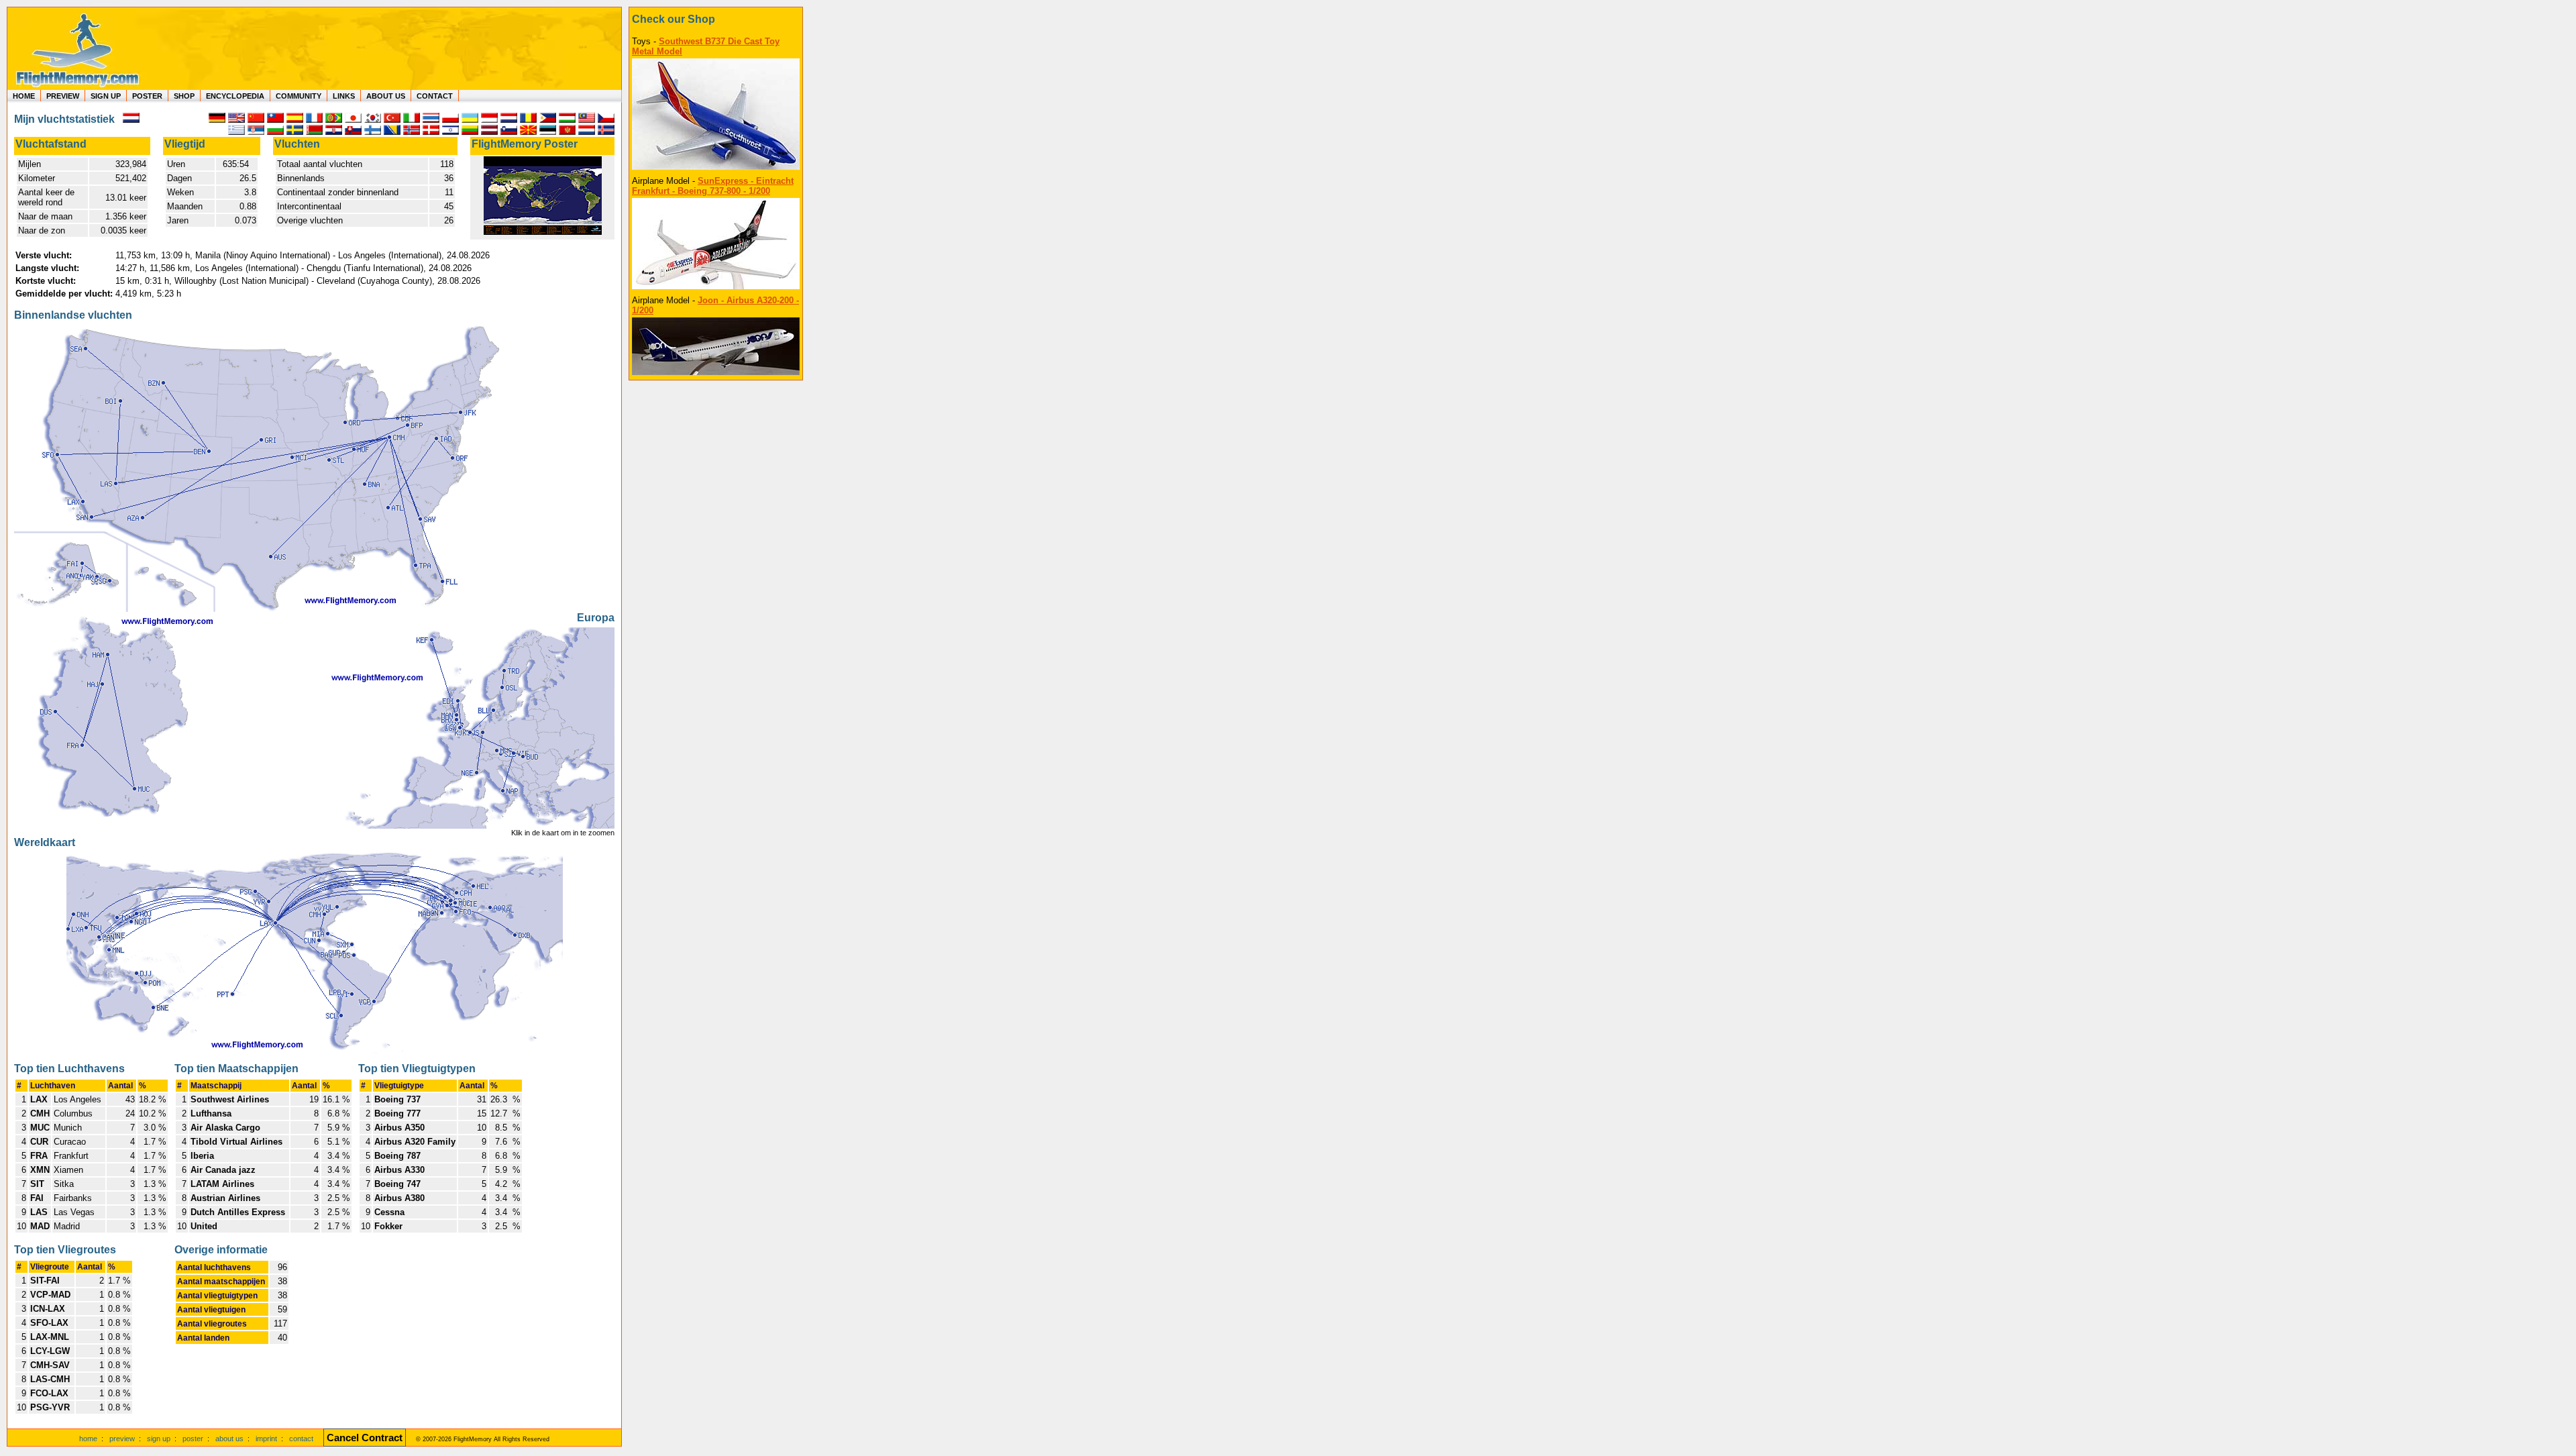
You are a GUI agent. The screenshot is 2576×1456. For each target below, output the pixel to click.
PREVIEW (63, 96)
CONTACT (435, 96)
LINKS (344, 96)
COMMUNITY (299, 96)
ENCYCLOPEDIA (235, 96)
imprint (266, 1439)
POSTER (147, 96)
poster (193, 1439)
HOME (24, 96)
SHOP (184, 96)
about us (229, 1439)
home (88, 1439)
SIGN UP (106, 96)
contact (301, 1439)
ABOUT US (386, 96)
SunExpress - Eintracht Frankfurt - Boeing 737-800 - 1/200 (713, 186)
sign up (159, 1439)
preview (122, 1439)
